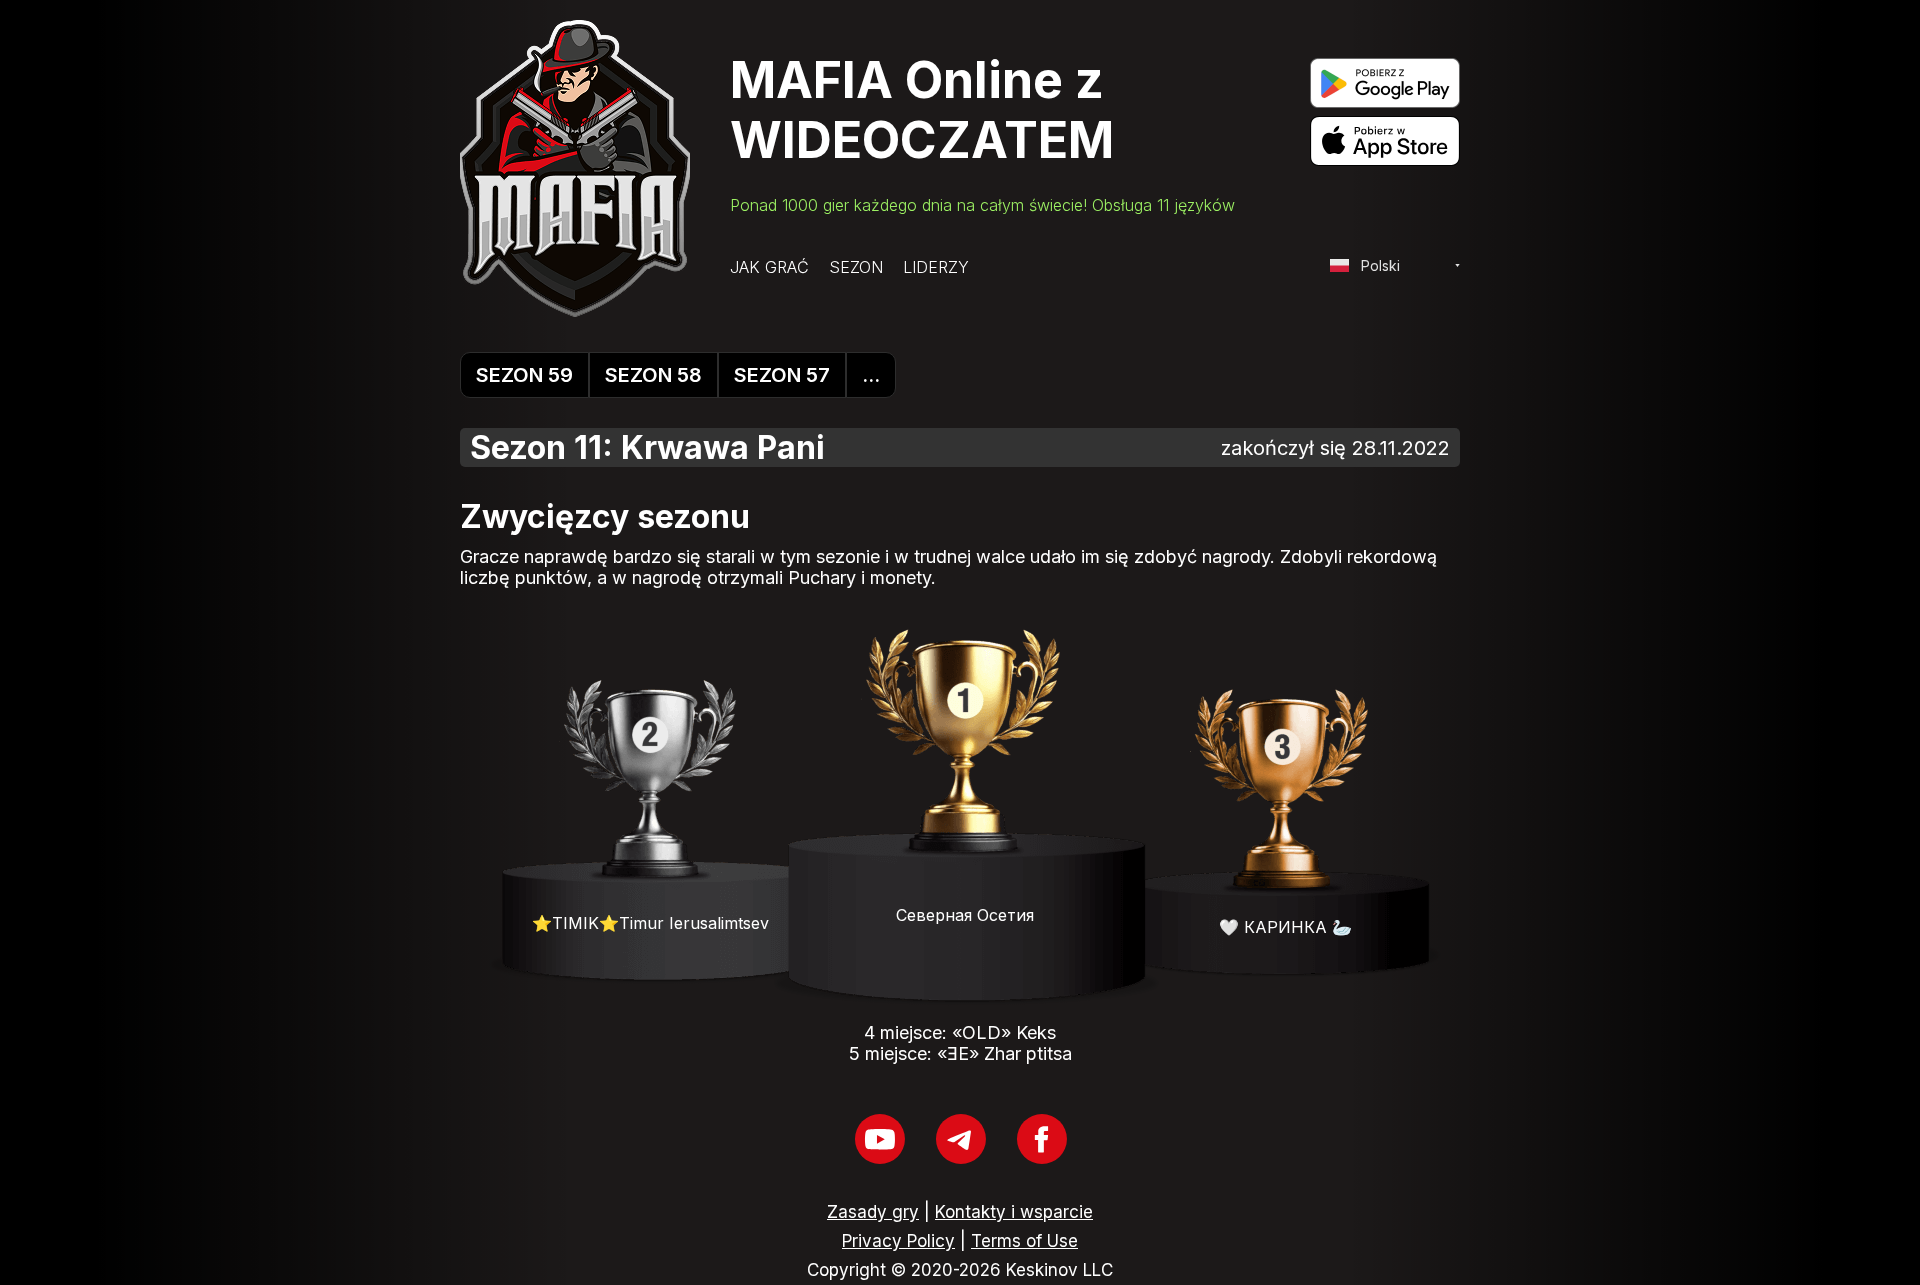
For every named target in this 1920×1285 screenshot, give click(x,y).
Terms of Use (1024, 1241)
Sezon (856, 267)
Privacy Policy (898, 1241)
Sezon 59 (524, 375)
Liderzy (936, 267)
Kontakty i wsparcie (1014, 1212)
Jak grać (769, 267)
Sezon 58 (653, 375)
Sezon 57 (782, 375)
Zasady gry (873, 1212)
